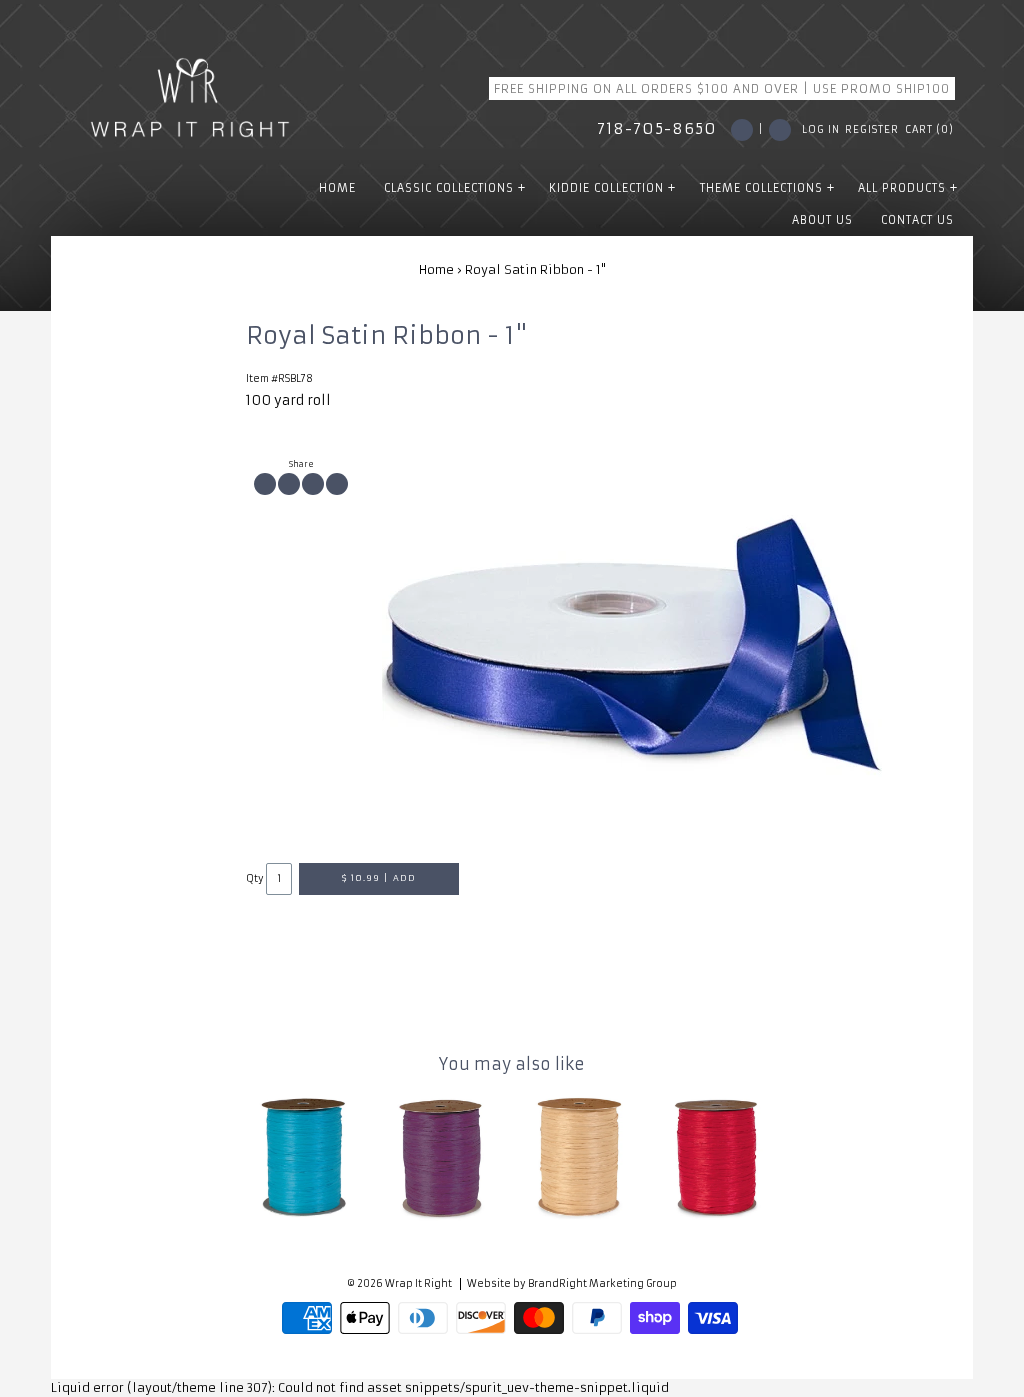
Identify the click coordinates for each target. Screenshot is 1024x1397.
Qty (255, 879)
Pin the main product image (313, 484)
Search (780, 130)
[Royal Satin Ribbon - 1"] (632, 642)
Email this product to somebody (337, 484)
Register (872, 130)
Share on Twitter (289, 484)
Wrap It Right (418, 1284)
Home (436, 269)
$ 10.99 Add (379, 878)
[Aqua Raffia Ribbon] (305, 1156)
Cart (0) (929, 130)
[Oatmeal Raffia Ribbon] (581, 1156)
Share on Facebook (265, 484)
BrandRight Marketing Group (602, 1284)
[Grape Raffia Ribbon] (443, 1156)
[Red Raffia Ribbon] (719, 1156)
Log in (821, 130)
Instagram (742, 130)
